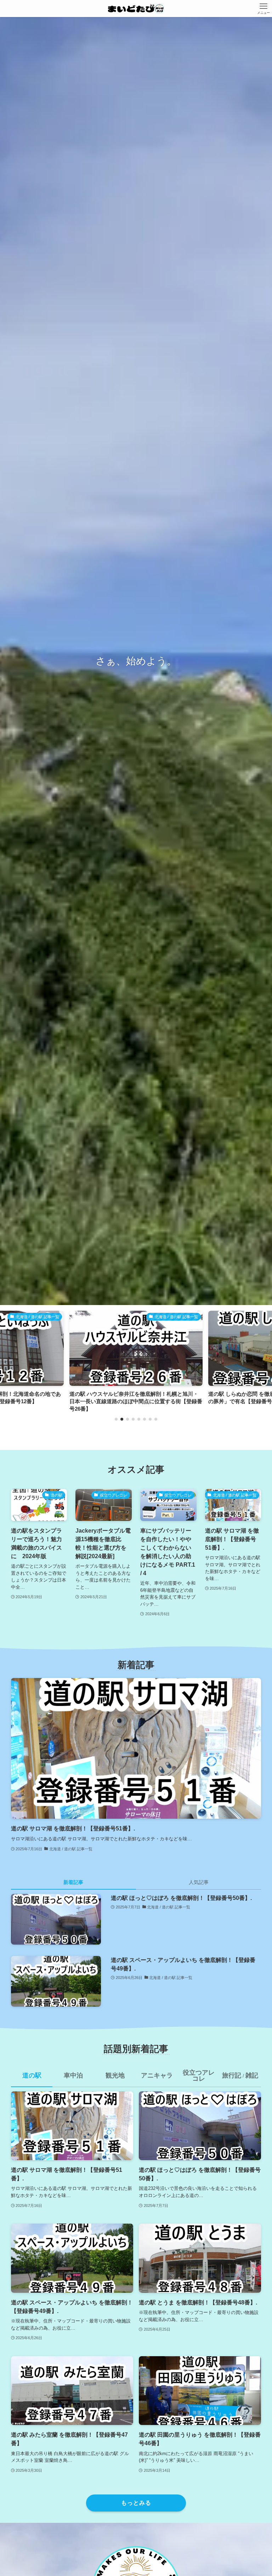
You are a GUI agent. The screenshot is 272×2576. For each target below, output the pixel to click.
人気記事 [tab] (199, 1882)
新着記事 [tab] (73, 1882)
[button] (116, 1419)
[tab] (32, 2078)
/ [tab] (240, 2075)
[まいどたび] (136, 9)
